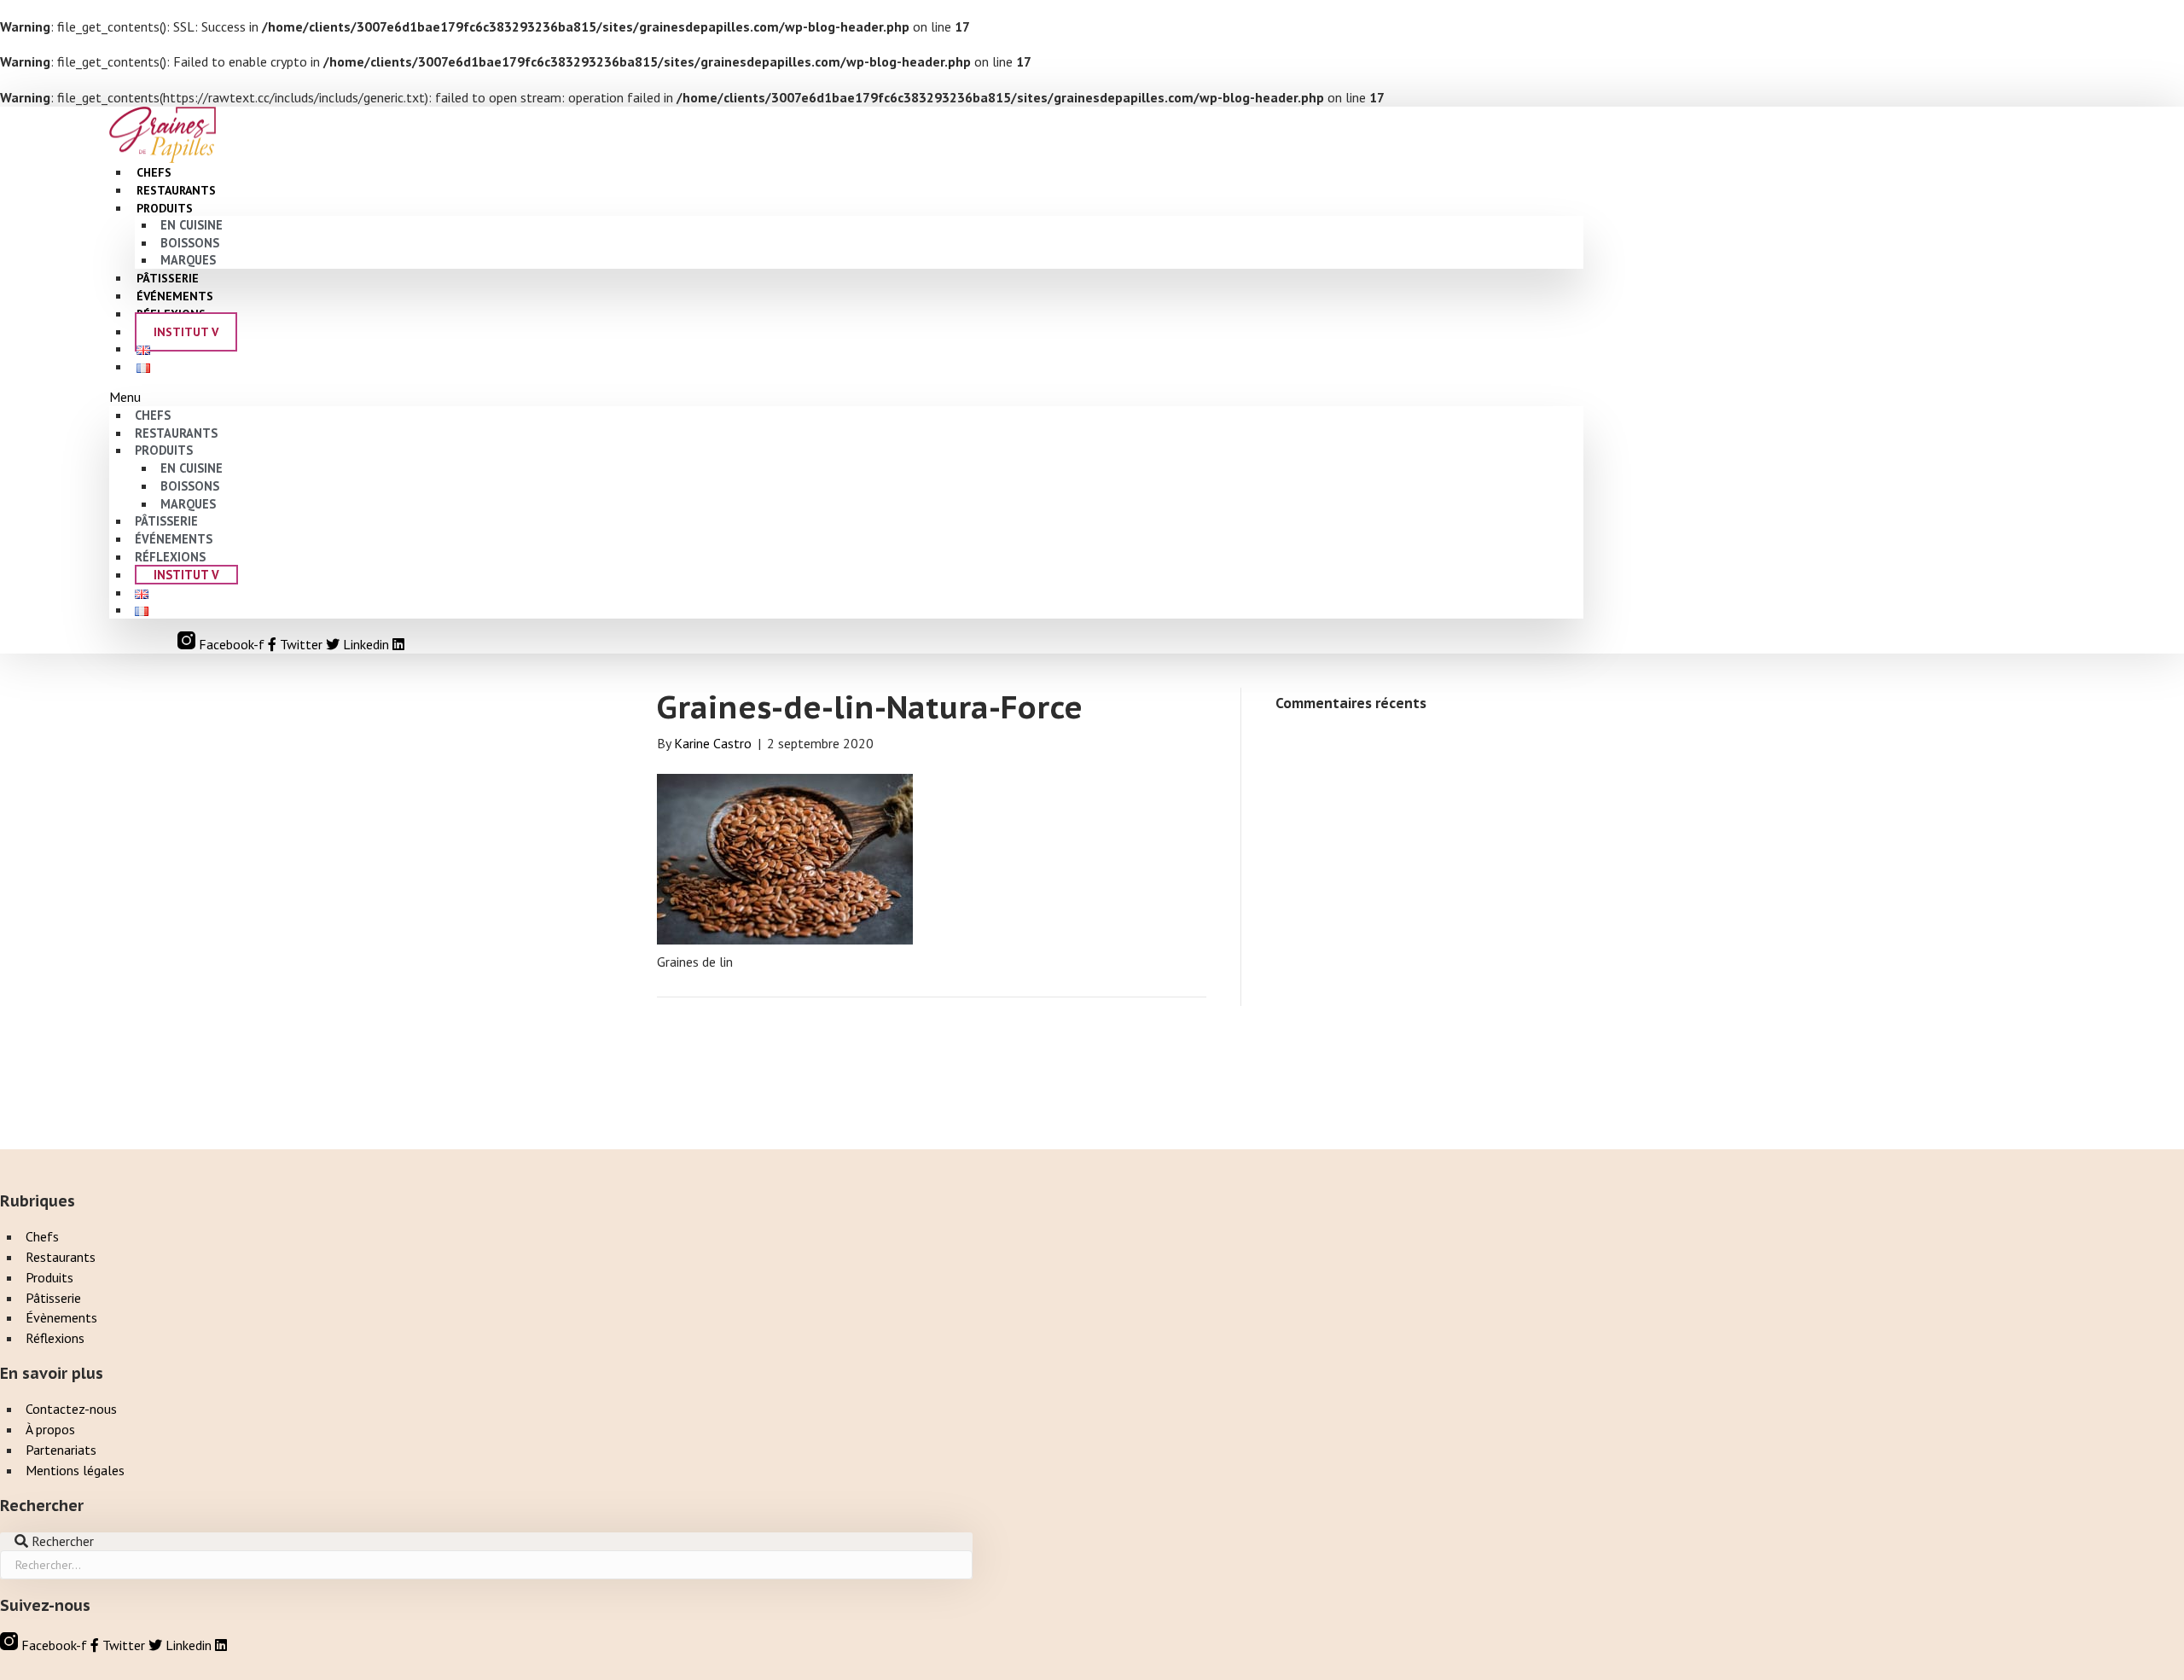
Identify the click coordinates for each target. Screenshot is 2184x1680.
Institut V (186, 332)
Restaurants (176, 433)
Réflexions (170, 557)
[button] (846, 397)
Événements (174, 539)
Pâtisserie (166, 521)
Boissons (190, 243)
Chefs (153, 415)
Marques (188, 504)
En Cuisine (192, 225)
